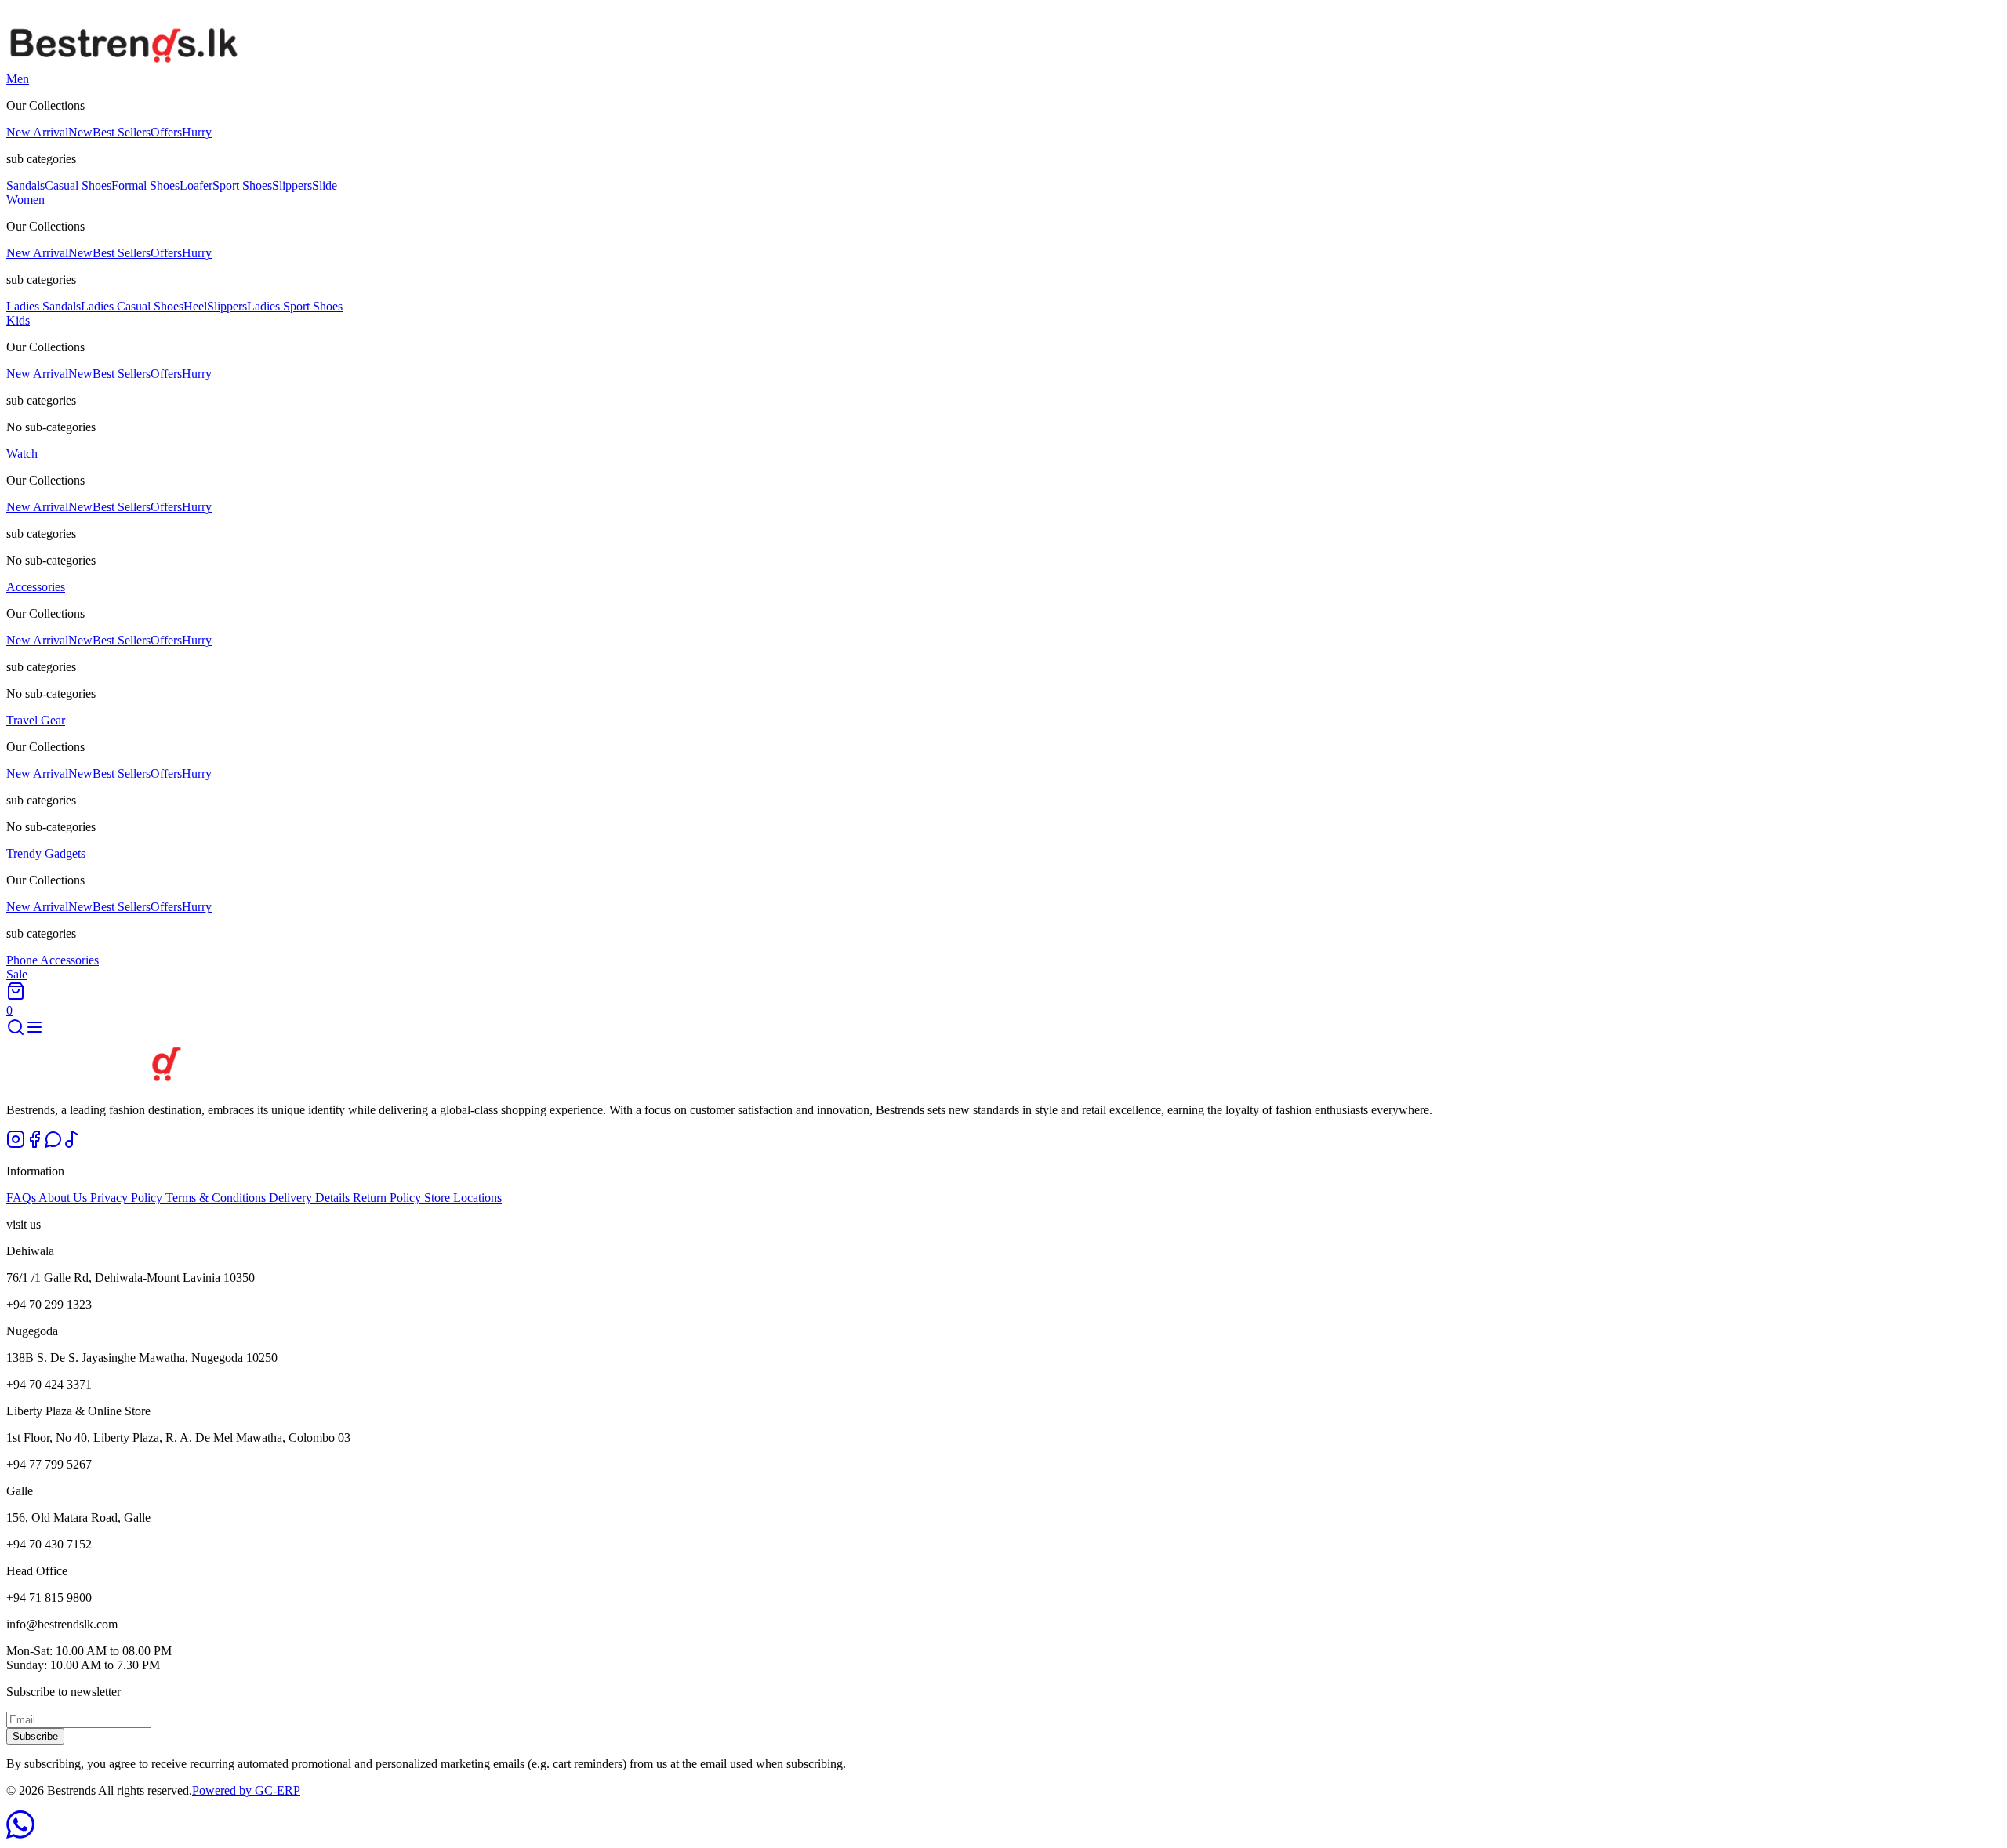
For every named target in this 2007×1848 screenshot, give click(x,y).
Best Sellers (122, 132)
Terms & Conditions (217, 1198)
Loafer (196, 185)
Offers (181, 132)
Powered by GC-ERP (246, 1790)
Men (18, 79)
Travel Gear (36, 720)
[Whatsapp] (53, 1144)
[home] (124, 65)
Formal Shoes (145, 185)
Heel (195, 306)
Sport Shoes (242, 185)
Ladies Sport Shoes (295, 306)
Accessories (36, 587)
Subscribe (35, 1736)
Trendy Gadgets (46, 853)
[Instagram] (16, 1144)
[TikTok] (72, 1144)
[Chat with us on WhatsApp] (20, 1834)
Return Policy (388, 1198)
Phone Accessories (53, 960)
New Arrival (49, 132)
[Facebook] (34, 1144)
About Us (64, 1198)
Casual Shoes (78, 185)
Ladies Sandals (44, 306)
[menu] (34, 1032)
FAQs (22, 1198)
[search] (16, 1032)
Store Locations (463, 1198)
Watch (22, 454)
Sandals (25, 185)
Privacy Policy (128, 1198)
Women (25, 200)
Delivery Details (311, 1198)
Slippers (292, 185)
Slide (325, 185)
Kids (18, 320)
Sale (17, 974)
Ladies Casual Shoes (132, 306)
